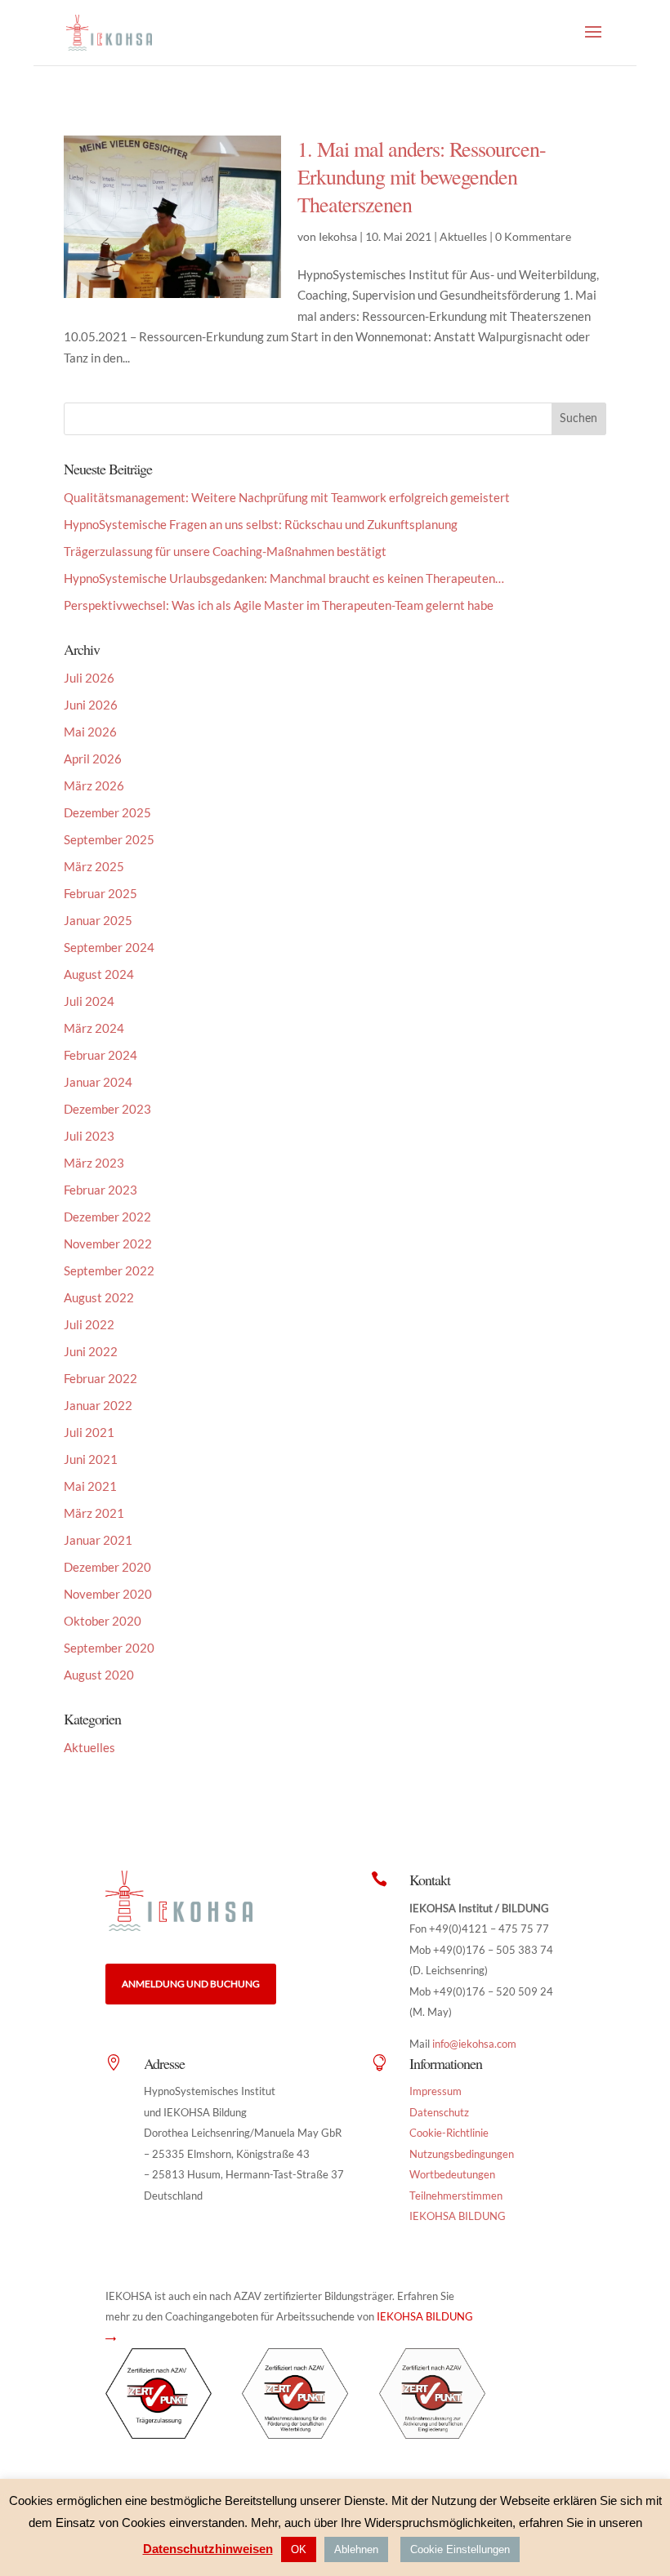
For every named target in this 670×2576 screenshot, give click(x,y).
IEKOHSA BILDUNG (458, 2216)
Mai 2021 (90, 1486)
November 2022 (108, 1244)
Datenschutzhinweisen (208, 2549)
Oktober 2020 (103, 1621)
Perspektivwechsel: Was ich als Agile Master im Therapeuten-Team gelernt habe (279, 605)
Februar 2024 (100, 1055)
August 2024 (99, 974)
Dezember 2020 (107, 1567)
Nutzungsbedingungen (462, 2154)
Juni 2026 (91, 705)
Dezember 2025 (107, 812)
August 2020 (99, 1675)
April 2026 (93, 759)
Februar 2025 (100, 893)
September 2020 (109, 1648)
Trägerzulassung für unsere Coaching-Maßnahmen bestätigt (225, 551)
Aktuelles (463, 236)
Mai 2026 (90, 732)
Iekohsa (338, 236)
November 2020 (108, 1594)
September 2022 (109, 1270)
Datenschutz (439, 2112)
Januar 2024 (98, 1082)
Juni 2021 (91, 1459)
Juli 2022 (89, 1324)
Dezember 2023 (107, 1109)
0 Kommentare (533, 236)
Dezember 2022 (107, 1217)
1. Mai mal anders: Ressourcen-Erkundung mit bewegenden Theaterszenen (422, 176)
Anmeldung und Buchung (191, 1984)
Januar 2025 (98, 920)
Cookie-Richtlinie (449, 2133)
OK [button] (299, 2549)
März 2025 (94, 866)
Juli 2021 (89, 1432)
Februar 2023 (100, 1190)
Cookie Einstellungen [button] (460, 2549)
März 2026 (94, 785)
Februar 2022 (100, 1378)
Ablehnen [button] (356, 2549)
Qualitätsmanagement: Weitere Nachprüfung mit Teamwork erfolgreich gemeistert (287, 497)
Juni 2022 (91, 1351)
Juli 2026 (89, 678)
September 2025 (109, 839)
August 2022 (99, 1297)
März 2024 (94, 1028)
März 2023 (94, 1163)
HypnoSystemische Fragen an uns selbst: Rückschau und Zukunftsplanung (261, 524)
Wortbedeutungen (452, 2174)
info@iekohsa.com (474, 2044)
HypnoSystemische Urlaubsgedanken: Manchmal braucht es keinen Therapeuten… (284, 578)
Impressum (435, 2091)
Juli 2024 (89, 1001)
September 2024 (109, 947)
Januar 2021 (98, 1540)
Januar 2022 (98, 1405)
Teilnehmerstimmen (456, 2196)
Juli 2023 (89, 1136)
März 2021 (94, 1513)
